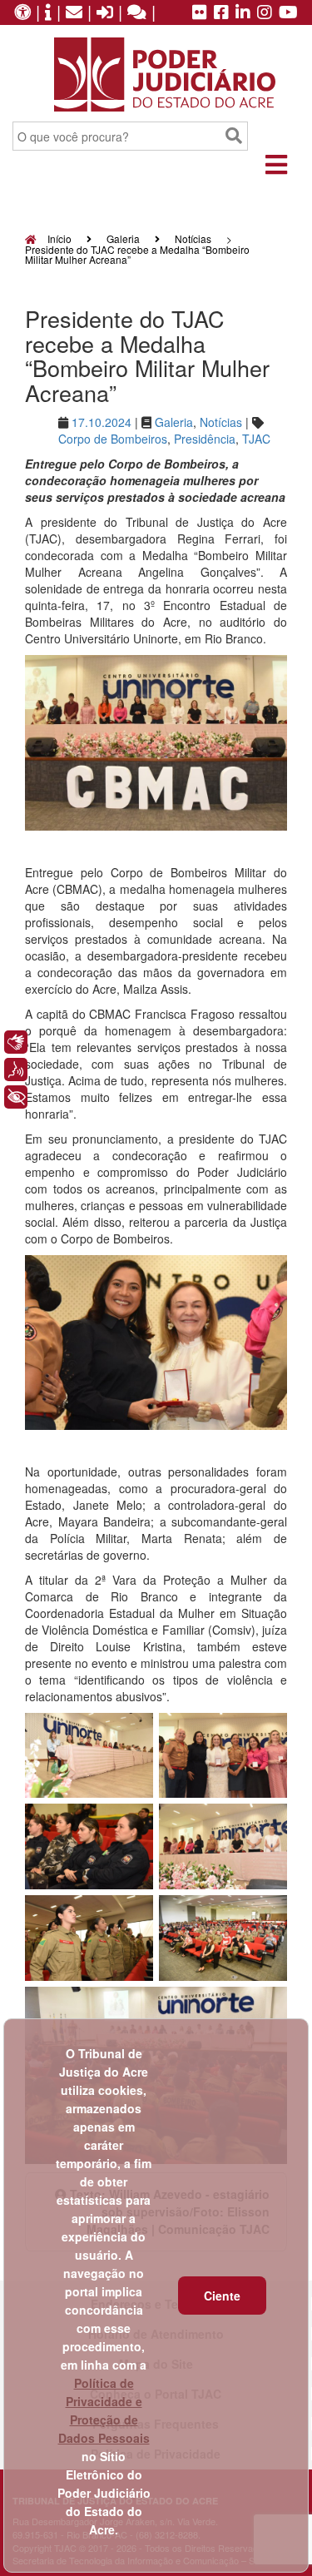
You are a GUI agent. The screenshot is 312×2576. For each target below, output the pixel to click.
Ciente (222, 2296)
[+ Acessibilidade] (16, 1097)
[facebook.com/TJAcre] (221, 13)
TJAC (256, 439)
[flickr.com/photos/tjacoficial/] (200, 13)
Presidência (205, 439)
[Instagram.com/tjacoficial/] (265, 13)
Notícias (193, 238)
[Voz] (16, 1070)
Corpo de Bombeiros (113, 439)
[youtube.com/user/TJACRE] (288, 13)
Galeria (123, 238)
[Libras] (16, 1042)
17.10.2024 (102, 422)
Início (58, 238)
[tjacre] (243, 13)
